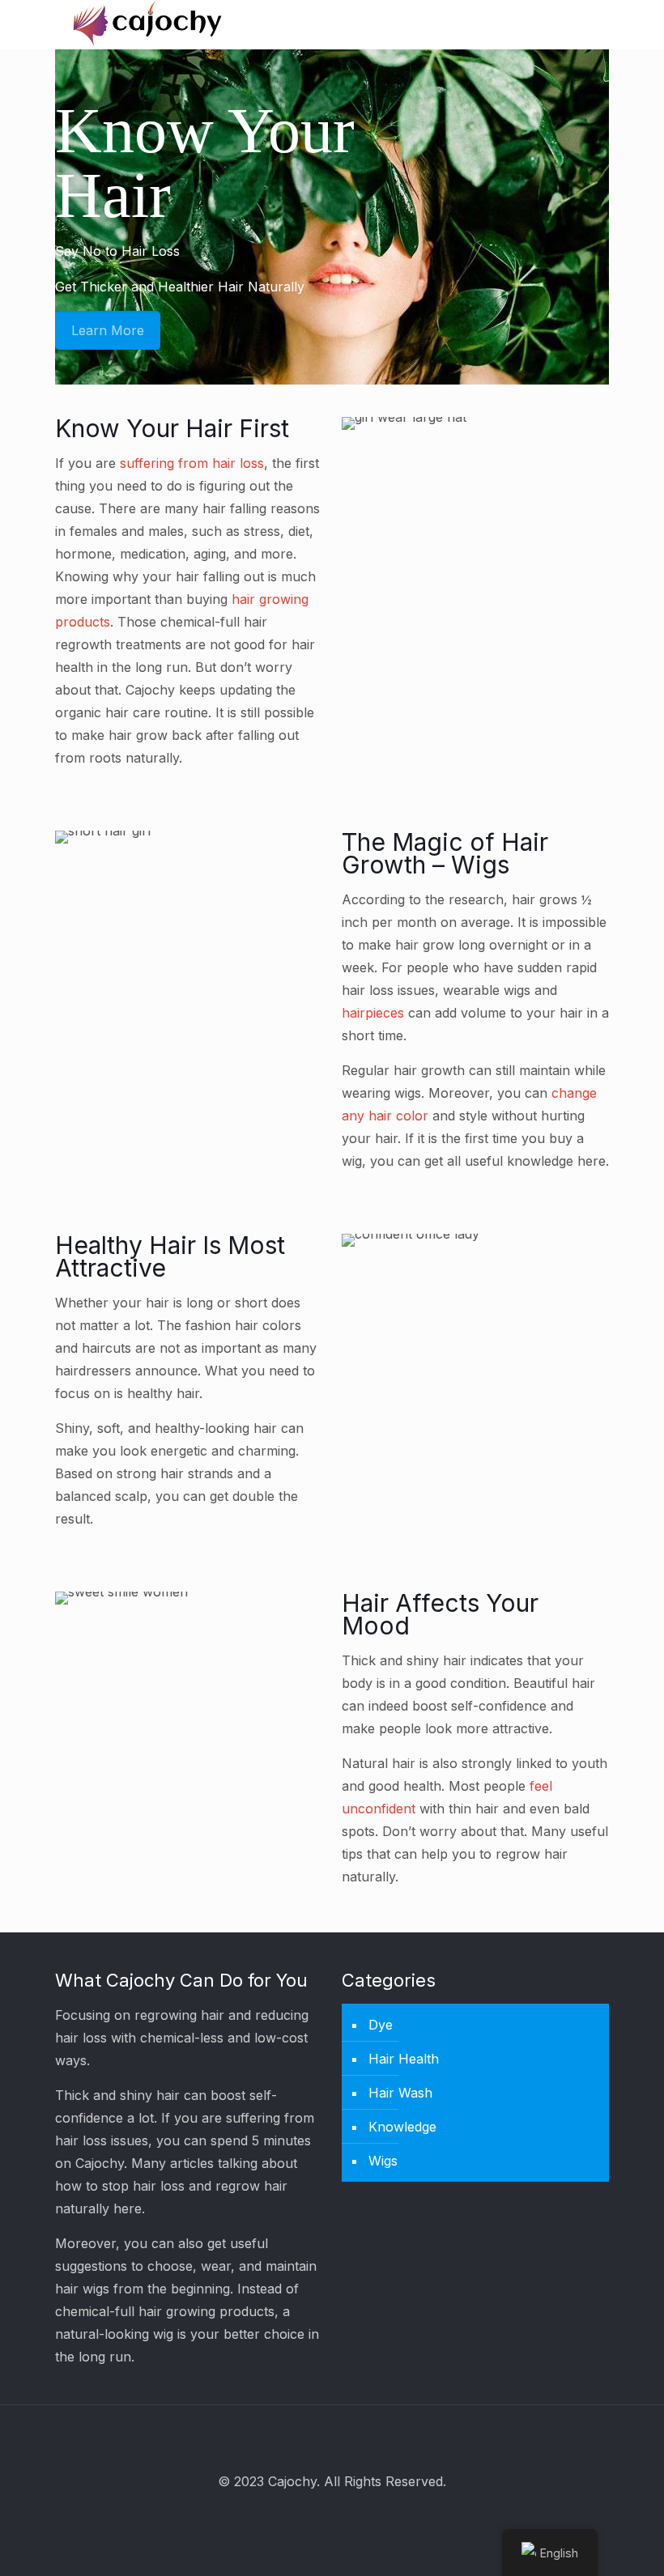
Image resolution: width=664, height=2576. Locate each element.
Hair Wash (400, 2093)
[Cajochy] (148, 24)
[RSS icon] (354, 2516)
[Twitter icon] (332, 2516)
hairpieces (373, 1013)
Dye (381, 2025)
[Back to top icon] (332, 2438)
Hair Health (404, 2059)
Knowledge (402, 2127)
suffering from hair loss (192, 463)
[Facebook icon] (311, 2516)
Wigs (383, 2161)
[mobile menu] (583, 24)
